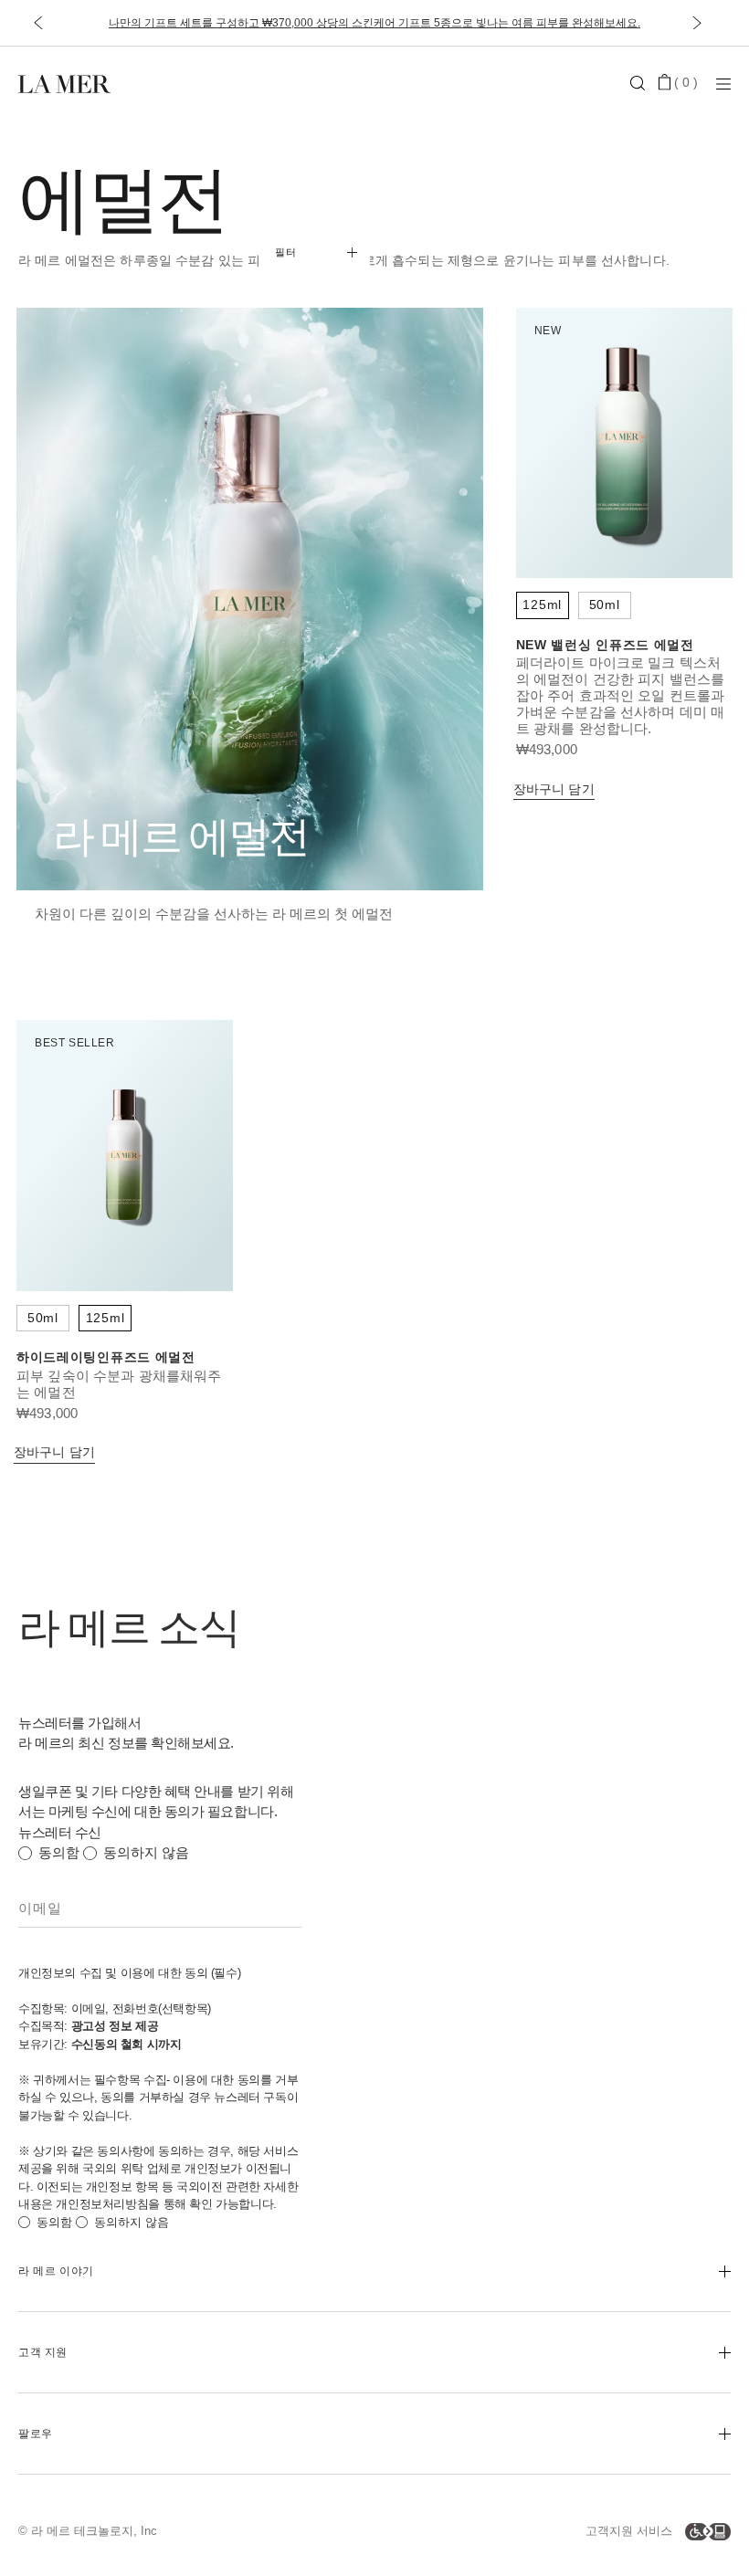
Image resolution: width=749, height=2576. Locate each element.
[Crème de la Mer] (137, 83)
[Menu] (723, 84)
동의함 (59, 1852)
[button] (38, 23)
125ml (542, 605)
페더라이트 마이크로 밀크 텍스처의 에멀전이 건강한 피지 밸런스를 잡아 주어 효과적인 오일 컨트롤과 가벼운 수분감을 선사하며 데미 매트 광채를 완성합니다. (621, 695)
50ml (605, 605)
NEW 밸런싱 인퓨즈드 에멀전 (605, 645)
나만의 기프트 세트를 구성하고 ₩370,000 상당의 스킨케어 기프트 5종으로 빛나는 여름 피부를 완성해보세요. (374, 23)
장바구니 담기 (554, 789)
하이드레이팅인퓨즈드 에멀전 (106, 1357)
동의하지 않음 (146, 1852)
